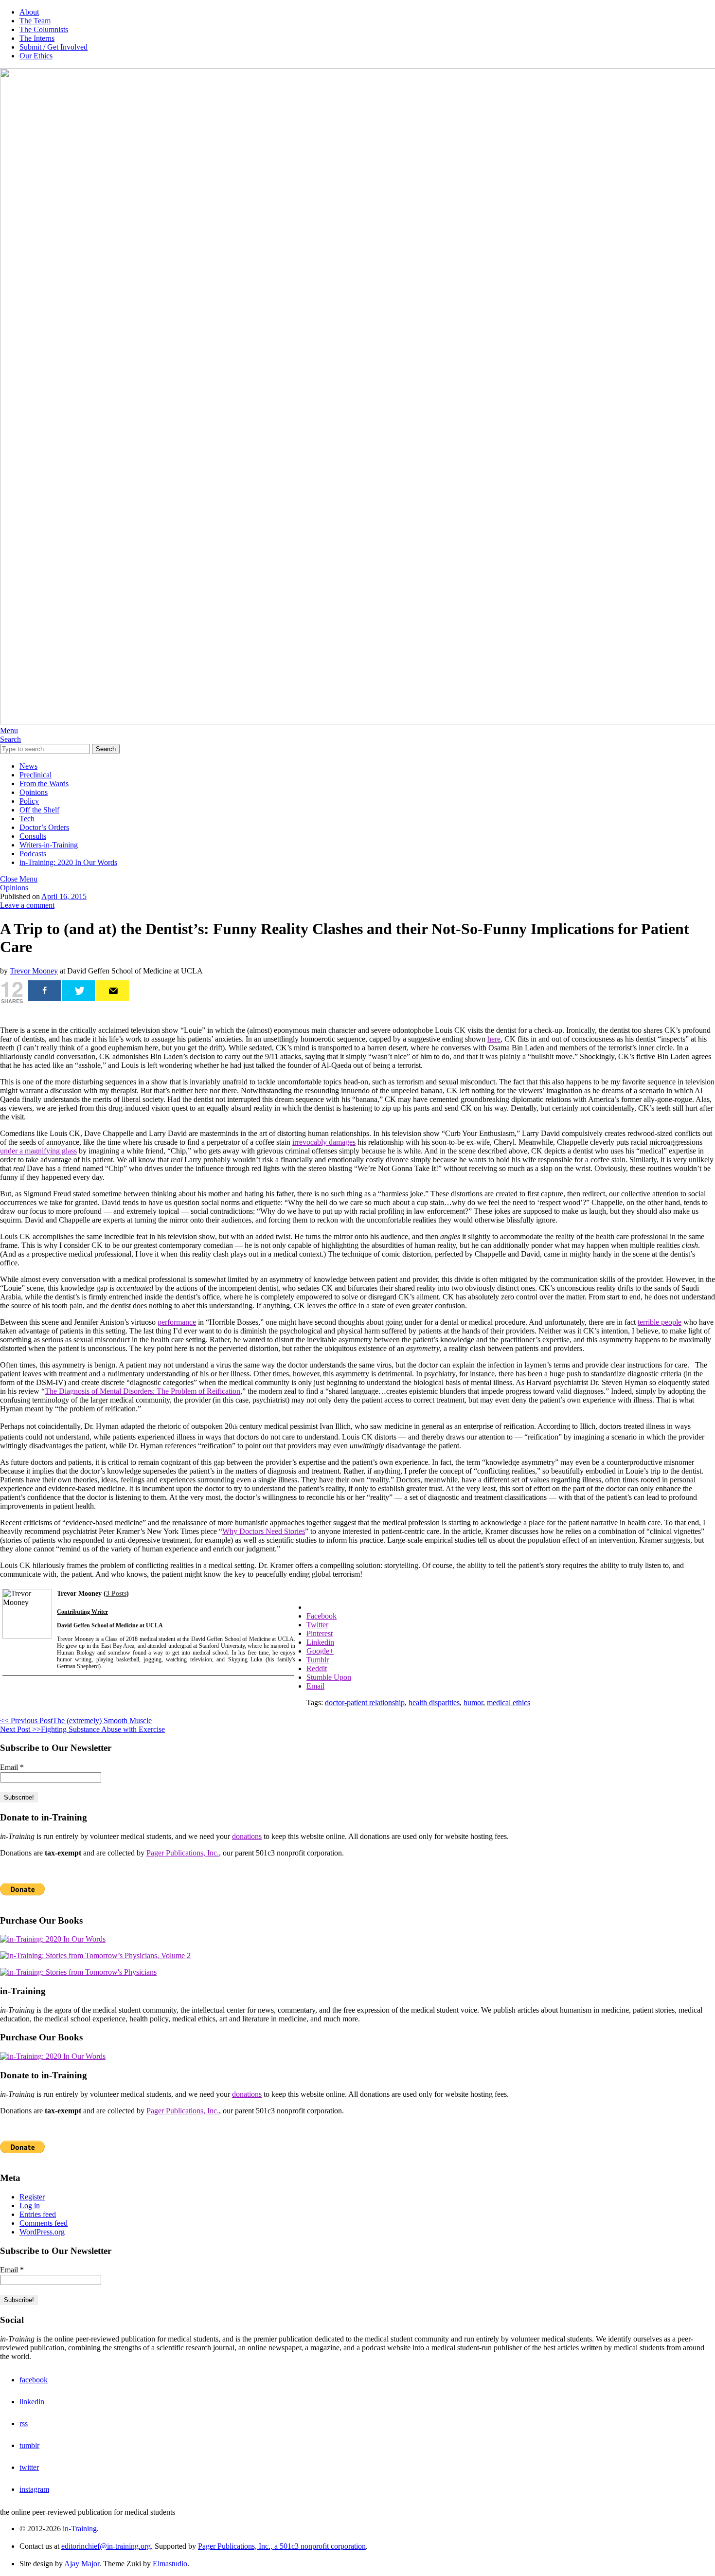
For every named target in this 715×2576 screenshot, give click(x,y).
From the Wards (44, 784)
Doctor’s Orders (44, 827)
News (28, 766)
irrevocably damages (324, 1142)
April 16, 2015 (64, 896)
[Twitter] (79, 991)
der (13, 1151)
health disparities (434, 1702)
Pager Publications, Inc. (183, 1853)
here (494, 1039)
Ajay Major (82, 2564)
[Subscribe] (113, 991)
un (4, 1151)
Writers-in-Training (49, 845)
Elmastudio (170, 2564)
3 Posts (116, 1594)
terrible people (660, 1322)
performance (177, 1322)
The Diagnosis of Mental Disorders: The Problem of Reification (143, 1391)
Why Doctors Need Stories (264, 1531)
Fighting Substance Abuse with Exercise (82, 1729)
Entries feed (38, 2214)
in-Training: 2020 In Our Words (68, 862)
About (29, 12)
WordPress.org (42, 2232)
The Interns (37, 38)
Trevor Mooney (34, 971)
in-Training (80, 2529)
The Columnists (44, 29)
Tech (27, 819)
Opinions (34, 792)
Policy (29, 801)
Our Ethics (36, 56)
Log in (30, 2206)
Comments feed (44, 2223)
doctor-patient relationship (365, 1702)
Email (12, 1767)
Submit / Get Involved (54, 47)
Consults (33, 836)
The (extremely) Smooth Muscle (76, 1720)
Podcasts (33, 854)
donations (247, 1836)
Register (32, 2197)
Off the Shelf (39, 810)
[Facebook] (45, 991)
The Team (35, 21)
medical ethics (509, 1702)
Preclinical (36, 775)
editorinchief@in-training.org (106, 2546)
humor (473, 1702)
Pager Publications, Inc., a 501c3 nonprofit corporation (282, 2546)
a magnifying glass (47, 1151)
